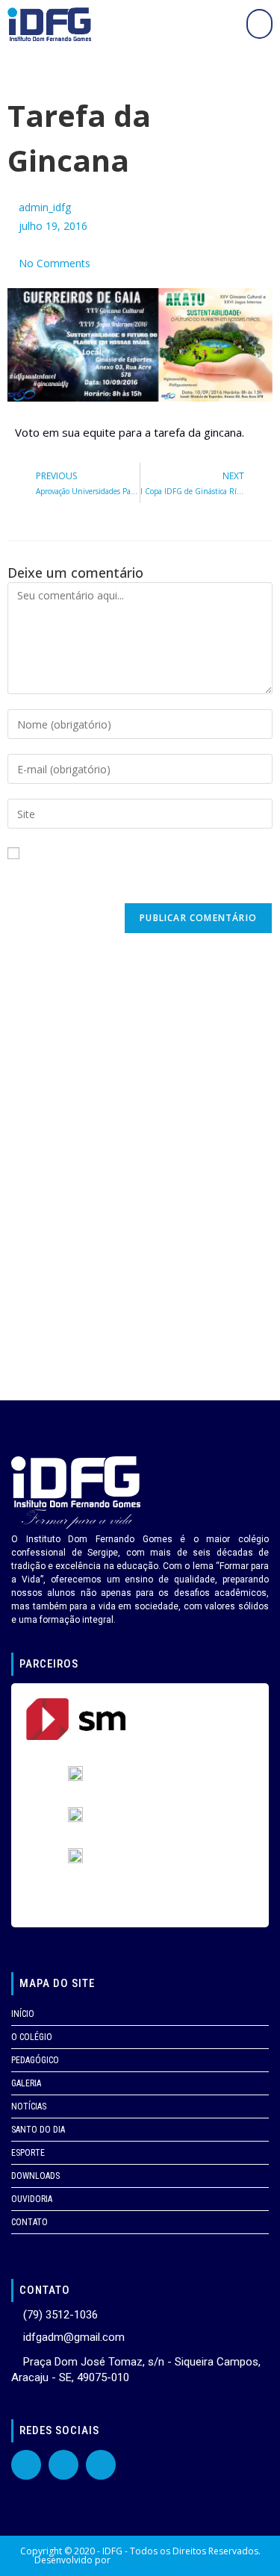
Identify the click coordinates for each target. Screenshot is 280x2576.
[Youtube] (63, 2465)
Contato (29, 2222)
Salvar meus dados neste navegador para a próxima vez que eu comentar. (134, 882)
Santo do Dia (38, 2130)
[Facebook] (26, 2465)
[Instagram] (101, 2465)
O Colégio (32, 2037)
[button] (259, 24)
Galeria (26, 2083)
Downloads (35, 2176)
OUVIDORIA (32, 2199)
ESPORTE (28, 2153)
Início (23, 2014)
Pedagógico (35, 2060)
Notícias (29, 2106)
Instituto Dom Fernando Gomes (180, 2560)
